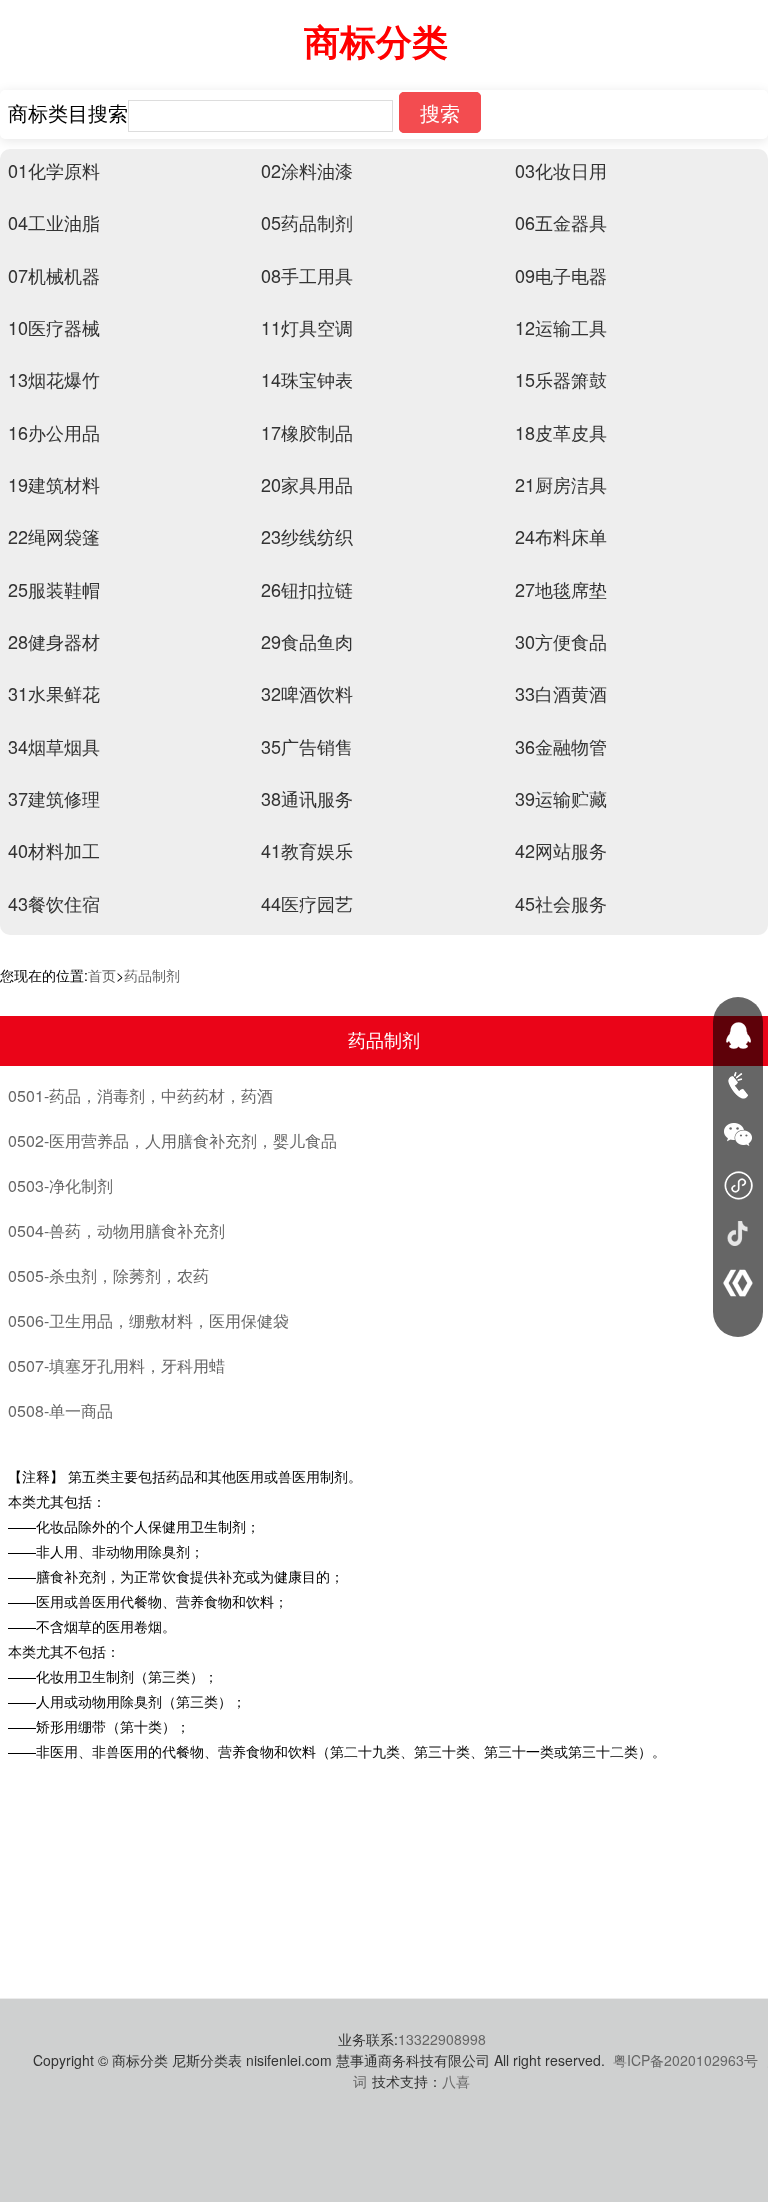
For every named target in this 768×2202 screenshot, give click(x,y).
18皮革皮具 (561, 432)
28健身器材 (54, 641)
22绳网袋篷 (54, 536)
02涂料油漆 (307, 170)
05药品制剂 (307, 222)
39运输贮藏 (561, 798)
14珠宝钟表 (307, 379)
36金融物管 (561, 746)
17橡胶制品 (307, 432)
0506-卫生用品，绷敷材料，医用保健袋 (148, 1320)
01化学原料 (54, 170)
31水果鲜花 (54, 693)
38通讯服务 (307, 798)
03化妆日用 (561, 170)
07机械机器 (54, 275)
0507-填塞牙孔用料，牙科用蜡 (116, 1365)
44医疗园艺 (307, 903)
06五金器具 (561, 222)
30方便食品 (561, 641)
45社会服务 (561, 903)
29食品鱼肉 (307, 641)
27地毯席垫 (561, 589)
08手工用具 (307, 275)
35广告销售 (307, 746)
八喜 (456, 2081)
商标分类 (376, 40)
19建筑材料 (54, 484)
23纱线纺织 (307, 536)
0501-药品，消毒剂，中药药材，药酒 (140, 1095)
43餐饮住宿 (54, 903)
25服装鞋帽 (54, 589)
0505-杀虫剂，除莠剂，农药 (108, 1275)
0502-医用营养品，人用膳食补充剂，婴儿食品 (172, 1140)
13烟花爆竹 (54, 379)
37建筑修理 (54, 798)
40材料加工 (54, 850)
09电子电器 (561, 275)
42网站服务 (561, 850)
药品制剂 (152, 975)
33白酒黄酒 (561, 693)
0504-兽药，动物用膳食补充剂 (116, 1230)
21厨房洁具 (561, 484)
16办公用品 (54, 432)
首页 (102, 975)
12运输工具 (561, 327)
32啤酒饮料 (307, 693)
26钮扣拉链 (307, 589)
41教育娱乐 (307, 850)
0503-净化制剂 (60, 1185)
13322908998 (442, 2039)
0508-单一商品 (60, 1410)
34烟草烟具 (54, 746)
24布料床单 (561, 536)
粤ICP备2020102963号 (685, 2060)
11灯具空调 (307, 327)
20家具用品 (307, 484)
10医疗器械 (54, 327)
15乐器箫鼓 (561, 379)
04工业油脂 (54, 222)
